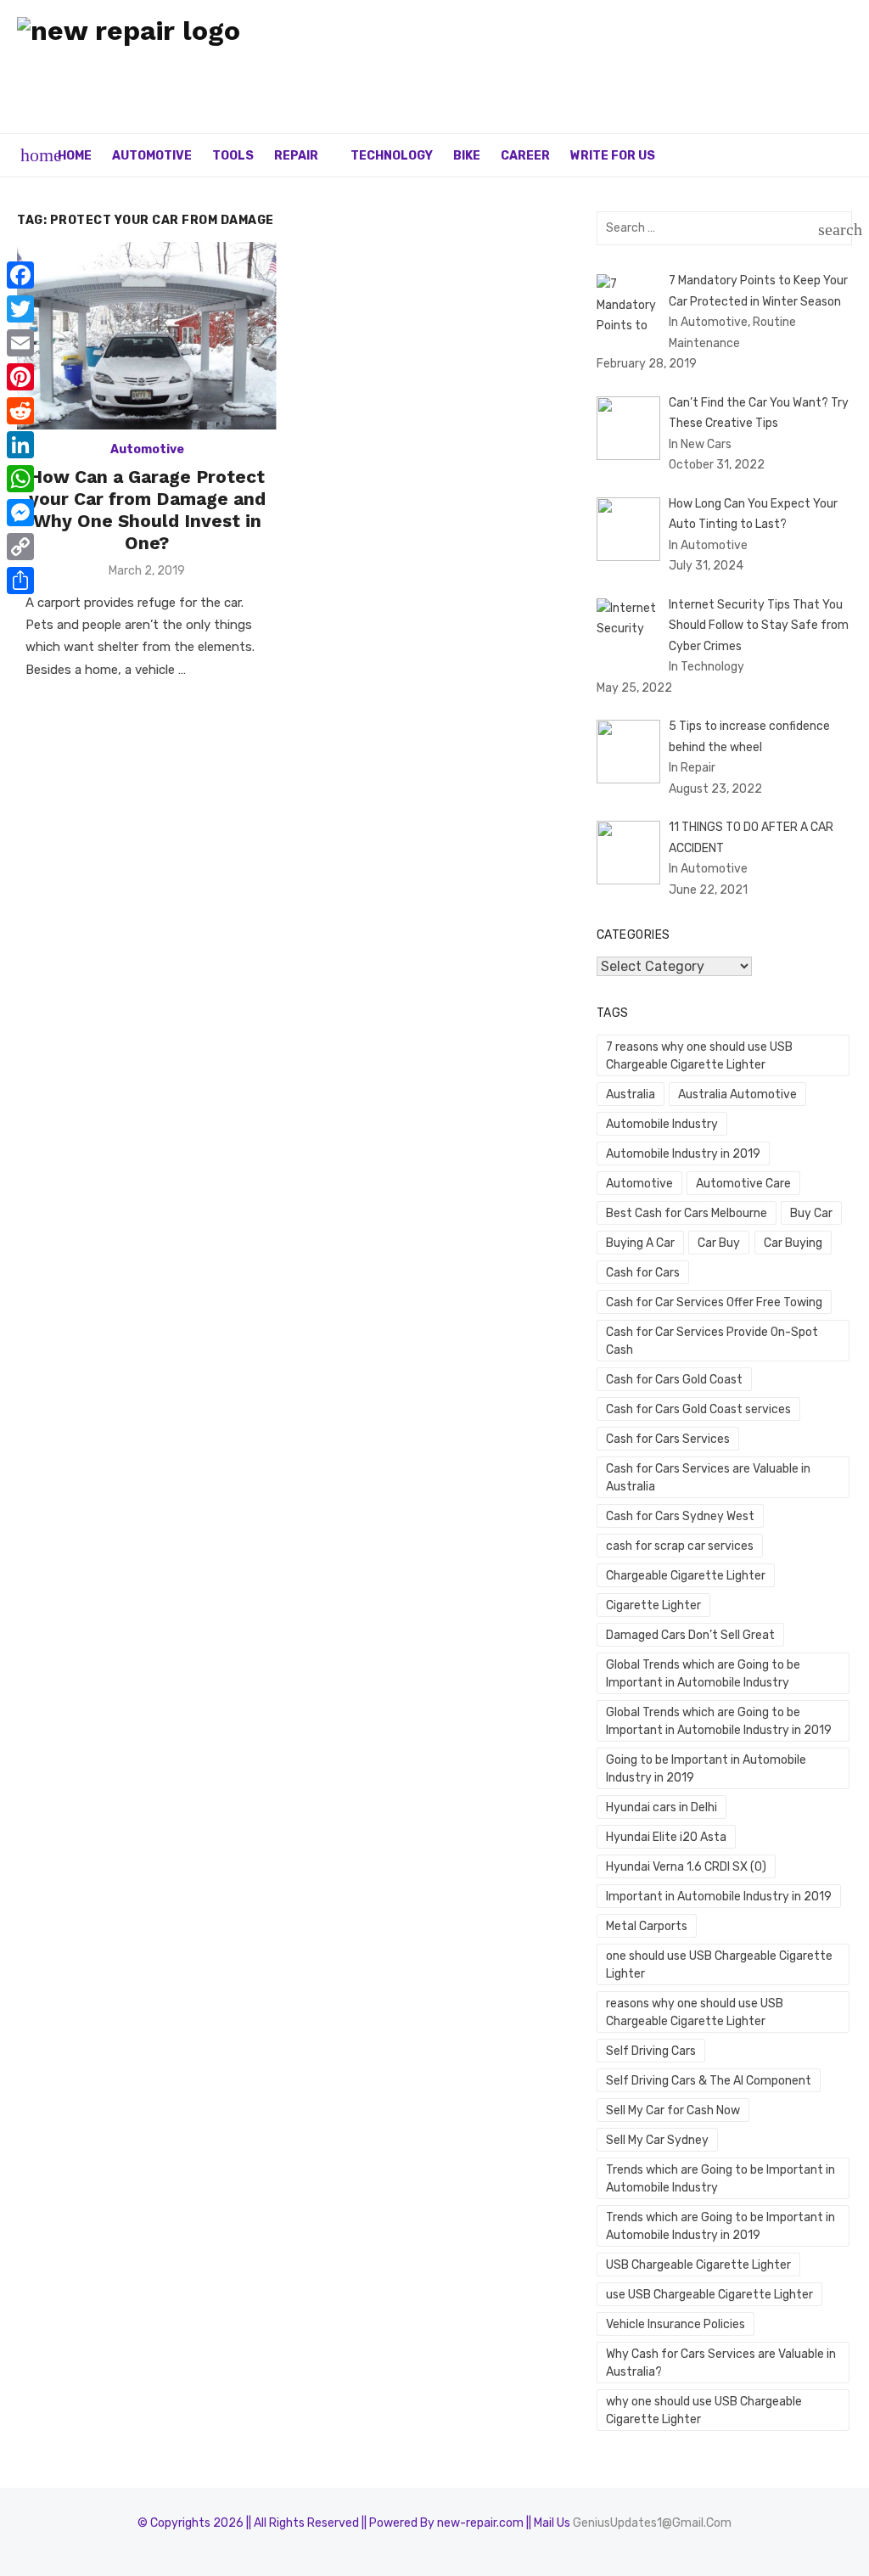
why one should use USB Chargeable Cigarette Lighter (704, 2410)
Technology (392, 156)
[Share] (20, 581)
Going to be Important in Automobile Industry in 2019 (706, 1769)
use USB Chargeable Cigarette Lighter (709, 2295)
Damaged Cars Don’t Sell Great (690, 1635)
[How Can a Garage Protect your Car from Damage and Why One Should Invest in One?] (147, 336)
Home (75, 156)
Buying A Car (640, 1243)
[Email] (20, 343)
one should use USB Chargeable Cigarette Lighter (719, 1965)
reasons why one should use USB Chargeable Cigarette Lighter (695, 2012)
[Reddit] (20, 411)
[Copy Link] (20, 547)
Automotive (152, 156)
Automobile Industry (662, 1124)
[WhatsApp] (20, 479)
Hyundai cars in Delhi (662, 1807)
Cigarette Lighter (653, 1605)
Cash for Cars (643, 1273)
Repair (296, 156)
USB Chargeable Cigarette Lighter (698, 2265)
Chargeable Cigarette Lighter (686, 1576)
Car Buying (793, 1243)
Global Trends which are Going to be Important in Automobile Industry (703, 1674)
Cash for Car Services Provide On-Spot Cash (712, 1341)
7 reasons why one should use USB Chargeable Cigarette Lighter (699, 1056)
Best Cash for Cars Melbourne (687, 1213)
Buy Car (811, 1213)
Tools (233, 156)
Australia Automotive (737, 1094)
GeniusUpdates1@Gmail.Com (652, 2523)
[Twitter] (20, 309)
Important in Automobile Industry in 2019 (719, 1897)
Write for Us (613, 156)
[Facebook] (20, 275)
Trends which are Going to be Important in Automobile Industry (720, 2179)
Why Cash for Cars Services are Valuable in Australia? (721, 2363)
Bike (467, 156)
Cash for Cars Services (668, 1439)
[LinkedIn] (20, 445)
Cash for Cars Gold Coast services (698, 1409)
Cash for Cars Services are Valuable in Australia (708, 1478)
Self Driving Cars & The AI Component (709, 2081)
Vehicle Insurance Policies (676, 2324)
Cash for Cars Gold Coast (674, 1380)
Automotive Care (743, 1184)
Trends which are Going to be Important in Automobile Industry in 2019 (720, 2226)
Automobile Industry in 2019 (683, 1154)
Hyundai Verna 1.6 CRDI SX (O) (686, 1867)
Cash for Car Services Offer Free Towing (714, 1302)
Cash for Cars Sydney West (680, 1516)
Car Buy (719, 1243)
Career (525, 156)
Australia (631, 1094)
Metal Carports (647, 1926)
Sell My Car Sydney (657, 2140)
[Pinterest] (20, 377)
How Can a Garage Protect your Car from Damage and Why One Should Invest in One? (147, 510)
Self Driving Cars (651, 2051)
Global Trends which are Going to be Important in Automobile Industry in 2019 (719, 1721)
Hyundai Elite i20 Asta (666, 1837)
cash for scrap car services (680, 1546)
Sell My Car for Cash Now (673, 2110)
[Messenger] (20, 513)
